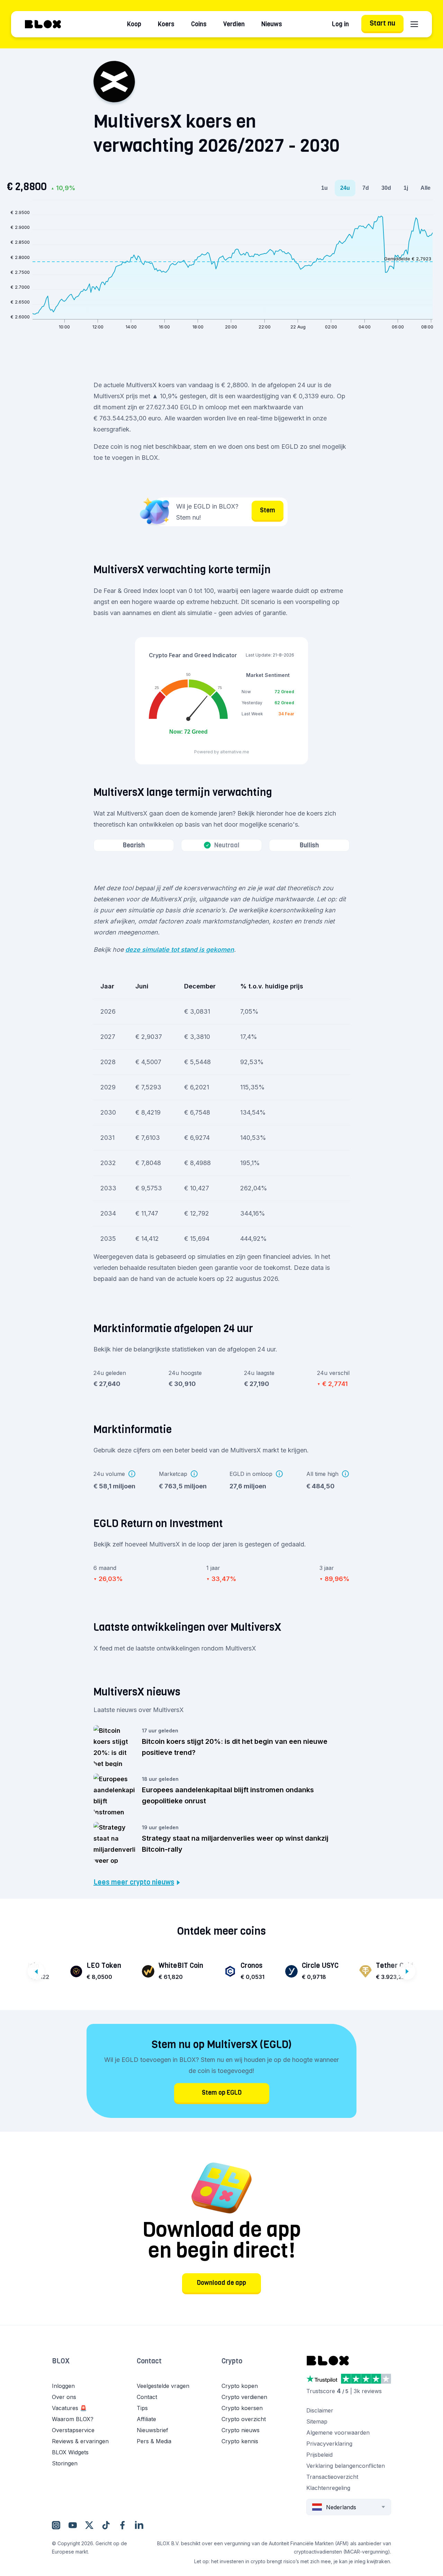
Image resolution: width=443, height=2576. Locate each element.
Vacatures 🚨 (69, 2408)
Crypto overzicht (244, 2419)
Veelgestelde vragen (163, 2386)
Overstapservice (73, 2430)
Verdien (234, 24)
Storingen (65, 2463)
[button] (94, 2368)
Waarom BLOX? (73, 2419)
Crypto (232, 2361)
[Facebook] (123, 2525)
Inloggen (63, 2386)
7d (366, 188)
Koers (166, 24)
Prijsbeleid (319, 2455)
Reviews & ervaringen (80, 2441)
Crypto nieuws (241, 2430)
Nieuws (272, 24)
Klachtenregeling (328, 2488)
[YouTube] (73, 2525)
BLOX (61, 2361)
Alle (426, 188)
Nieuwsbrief (152, 2430)
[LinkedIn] (139, 2525)
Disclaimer (320, 2410)
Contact (149, 2361)
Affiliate (146, 2419)
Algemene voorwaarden (338, 2433)
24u (345, 188)
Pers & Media (154, 2441)
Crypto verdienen (244, 2397)
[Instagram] (56, 2525)
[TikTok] (106, 2525)
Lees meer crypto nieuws (134, 1882)
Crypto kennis (240, 2441)
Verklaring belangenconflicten (346, 2466)
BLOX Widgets (70, 2452)
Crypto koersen (242, 2408)
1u (324, 188)
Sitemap (317, 2421)
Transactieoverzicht (332, 2477)
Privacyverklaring (329, 2444)
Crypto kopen (240, 2386)
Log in (340, 24)
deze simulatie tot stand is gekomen (180, 950)
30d (386, 188)
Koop (134, 24)
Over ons (64, 2397)
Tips (142, 2408)
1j (406, 188)
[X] (89, 2525)
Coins (199, 24)
